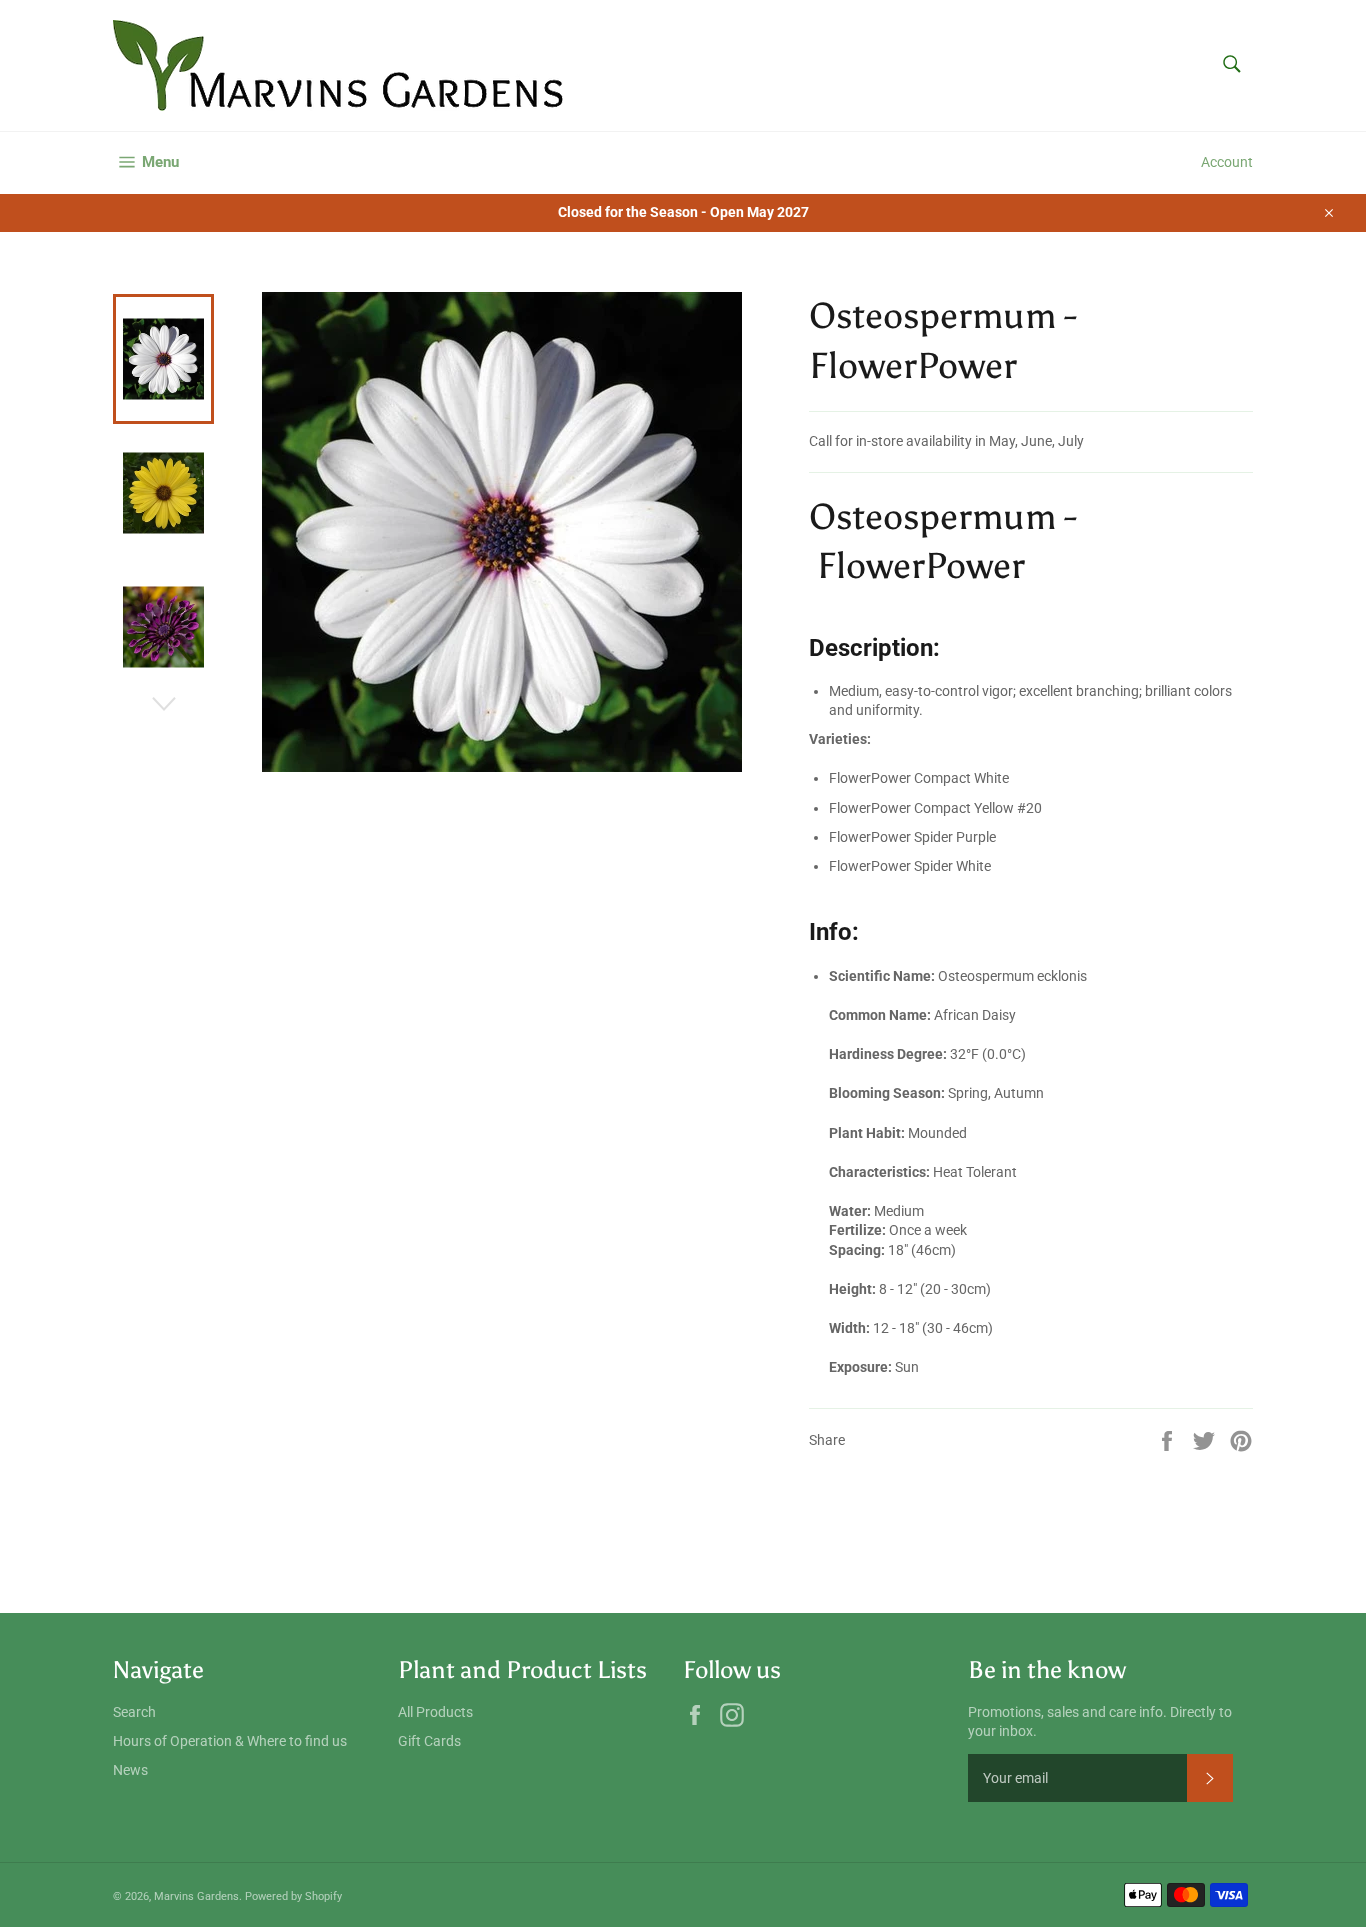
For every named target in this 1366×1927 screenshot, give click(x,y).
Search (134, 1712)
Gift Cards (429, 1741)
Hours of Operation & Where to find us (230, 1741)
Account (1227, 162)
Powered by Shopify (293, 1896)
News (130, 1770)
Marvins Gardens (196, 1896)
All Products (435, 1712)
